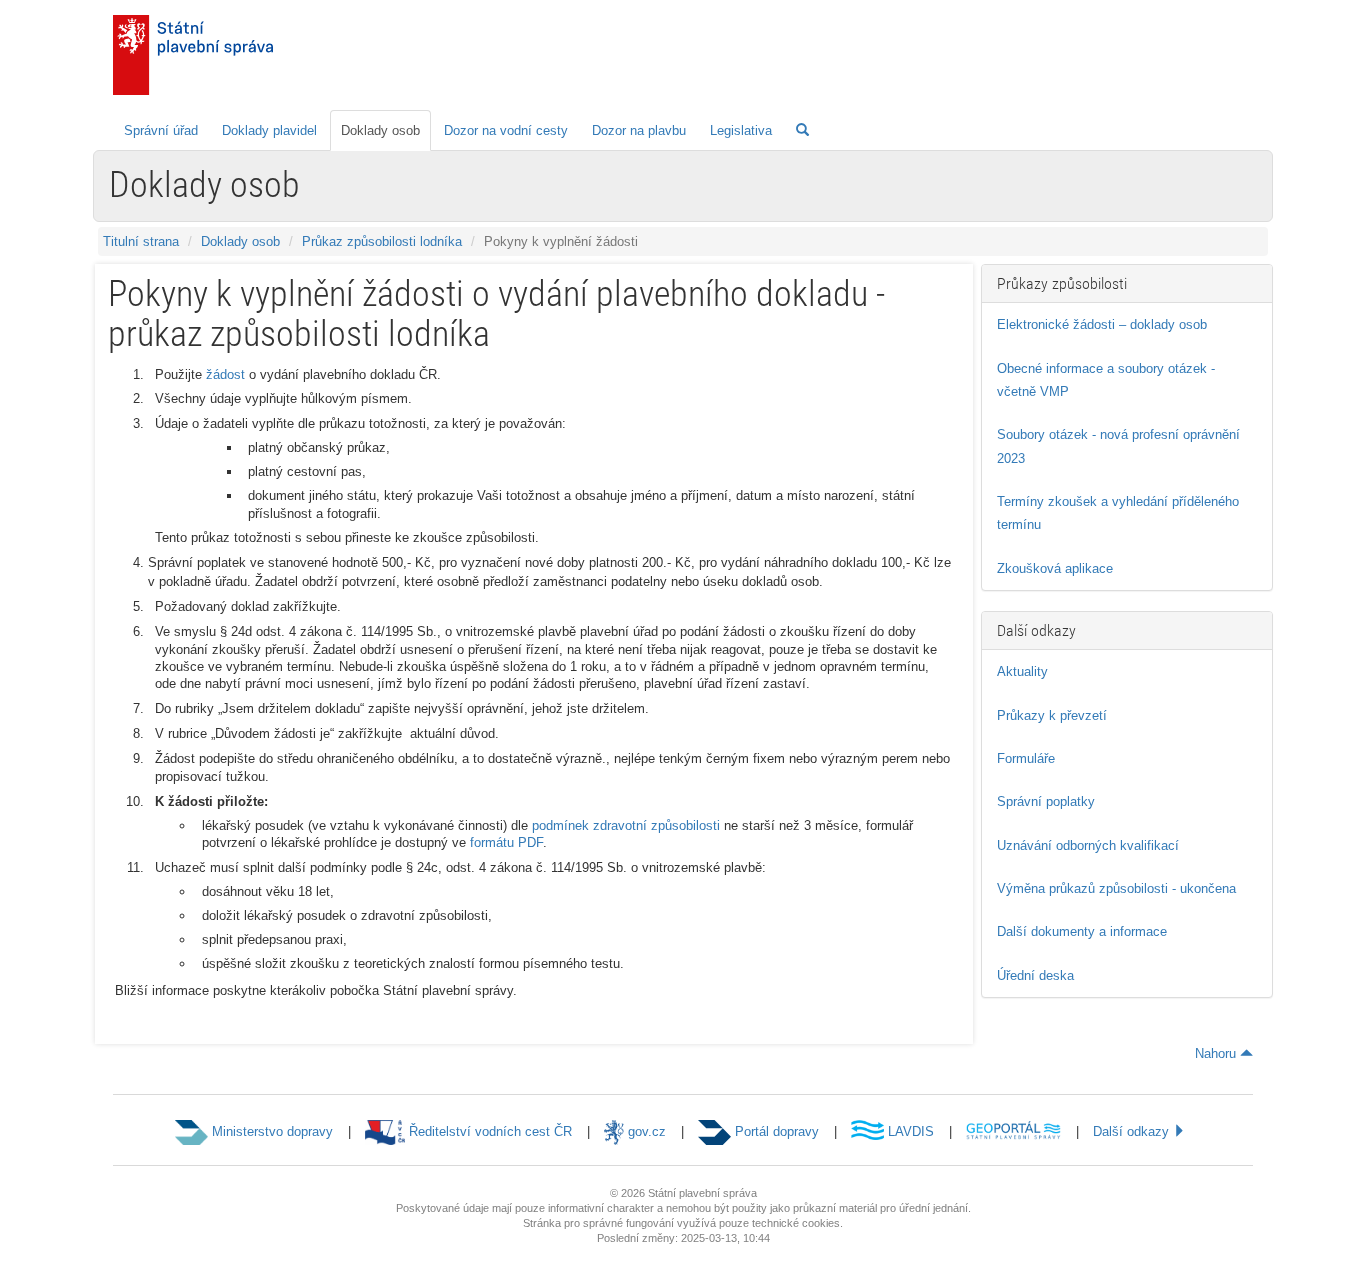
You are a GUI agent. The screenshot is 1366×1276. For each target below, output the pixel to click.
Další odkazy (1133, 1131)
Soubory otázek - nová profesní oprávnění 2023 (1118, 446)
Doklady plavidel (269, 130)
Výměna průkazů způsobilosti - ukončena (1116, 888)
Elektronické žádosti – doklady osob (1102, 324)
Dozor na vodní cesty (506, 130)
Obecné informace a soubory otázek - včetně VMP (1106, 380)
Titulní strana (141, 241)
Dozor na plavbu (639, 130)
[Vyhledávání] (802, 130)
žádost (225, 374)
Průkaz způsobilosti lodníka (382, 241)
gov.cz (645, 1131)
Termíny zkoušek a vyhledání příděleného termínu (1118, 513)
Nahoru (1217, 1053)
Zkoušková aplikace (1055, 568)
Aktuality (1022, 671)
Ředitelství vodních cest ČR (488, 1131)
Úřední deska (1035, 975)
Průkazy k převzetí (1052, 715)
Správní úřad (161, 130)
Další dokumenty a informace (1082, 931)
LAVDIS (909, 1131)
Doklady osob (380, 130)
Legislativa (741, 130)
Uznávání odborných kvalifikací (1088, 845)
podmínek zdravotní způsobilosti (626, 825)
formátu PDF (506, 842)
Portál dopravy (775, 1131)
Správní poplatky (1046, 801)
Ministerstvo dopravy (270, 1131)
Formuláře (1026, 758)
